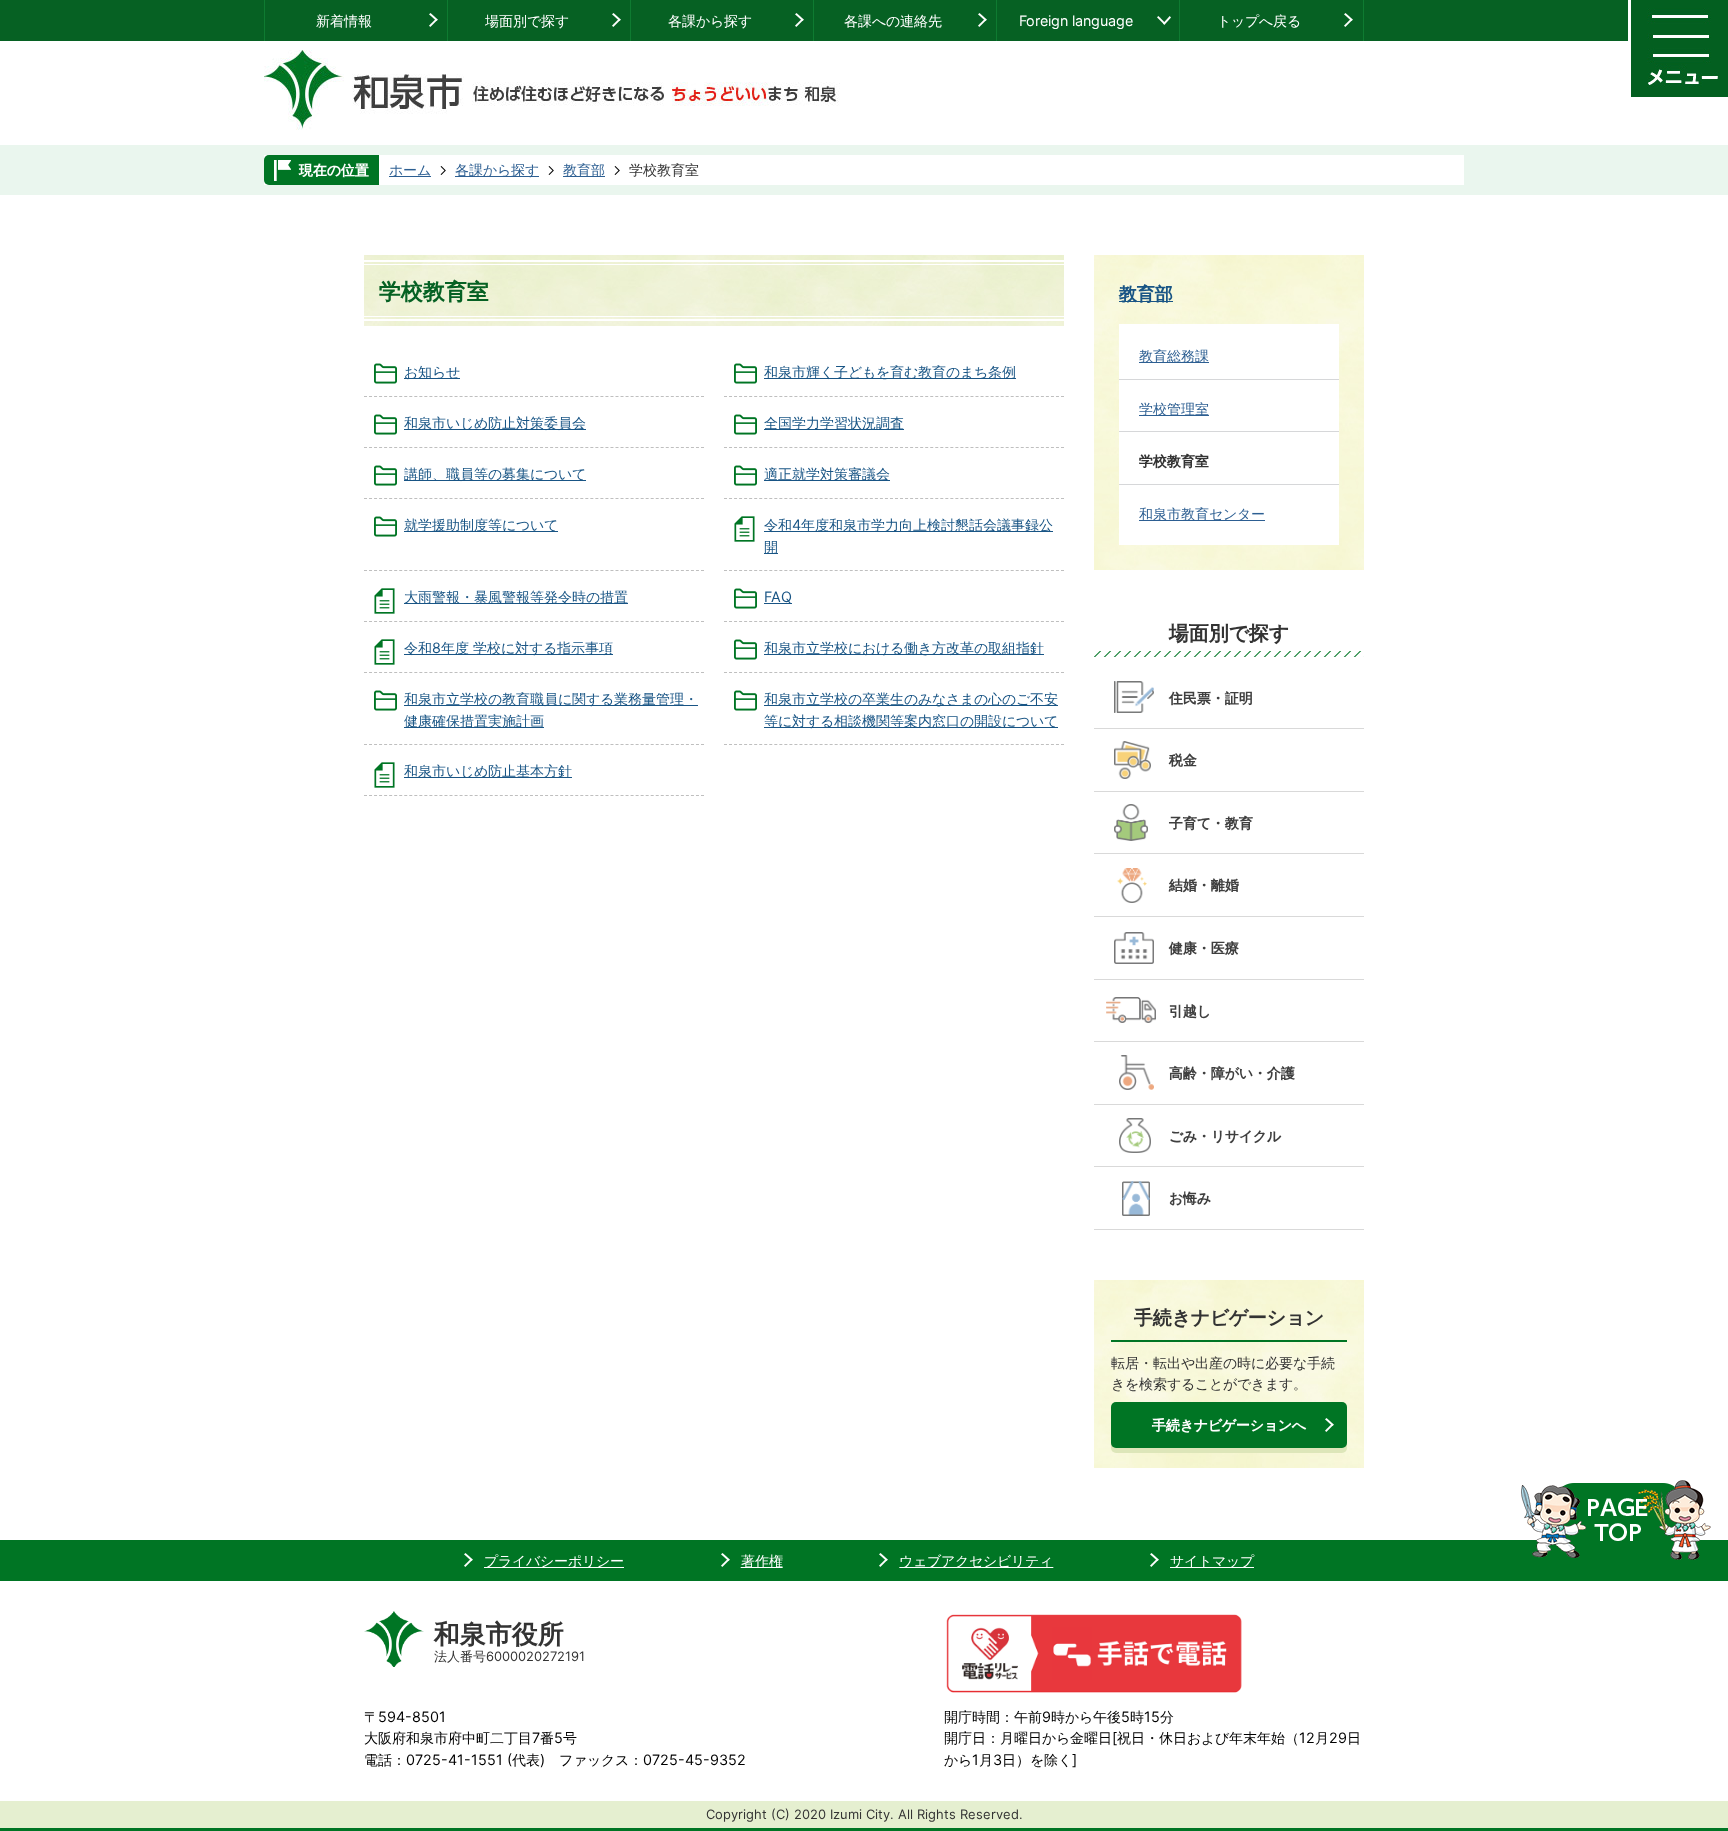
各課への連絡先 (893, 20)
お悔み (1190, 1197)
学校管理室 (1174, 408)
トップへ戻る (1259, 20)
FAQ (778, 596)
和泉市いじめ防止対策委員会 (495, 422)
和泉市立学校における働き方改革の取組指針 (904, 647)
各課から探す (710, 20)
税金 (1183, 759)
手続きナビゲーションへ (1229, 1424)
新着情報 (344, 20)
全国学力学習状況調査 (834, 422)
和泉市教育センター (1202, 513)
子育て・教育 (1211, 822)
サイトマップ (1212, 1560)
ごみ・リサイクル (1225, 1135)
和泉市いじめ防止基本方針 (488, 770)
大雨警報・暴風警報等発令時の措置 (516, 596)
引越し (1190, 1010)
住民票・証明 (1211, 697)
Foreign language (1076, 20)
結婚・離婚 (1204, 884)
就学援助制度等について (481, 524)
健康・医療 (1204, 947)
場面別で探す (527, 20)
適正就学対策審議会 (827, 473)
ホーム (410, 169)
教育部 (584, 169)
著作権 (762, 1560)
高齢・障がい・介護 (1232, 1072)
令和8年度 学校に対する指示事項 (508, 647)
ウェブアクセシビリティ (976, 1560)
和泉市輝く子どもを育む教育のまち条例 (890, 371)
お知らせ (432, 371)
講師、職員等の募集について (495, 473)
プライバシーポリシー (554, 1560)
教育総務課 (1174, 355)
